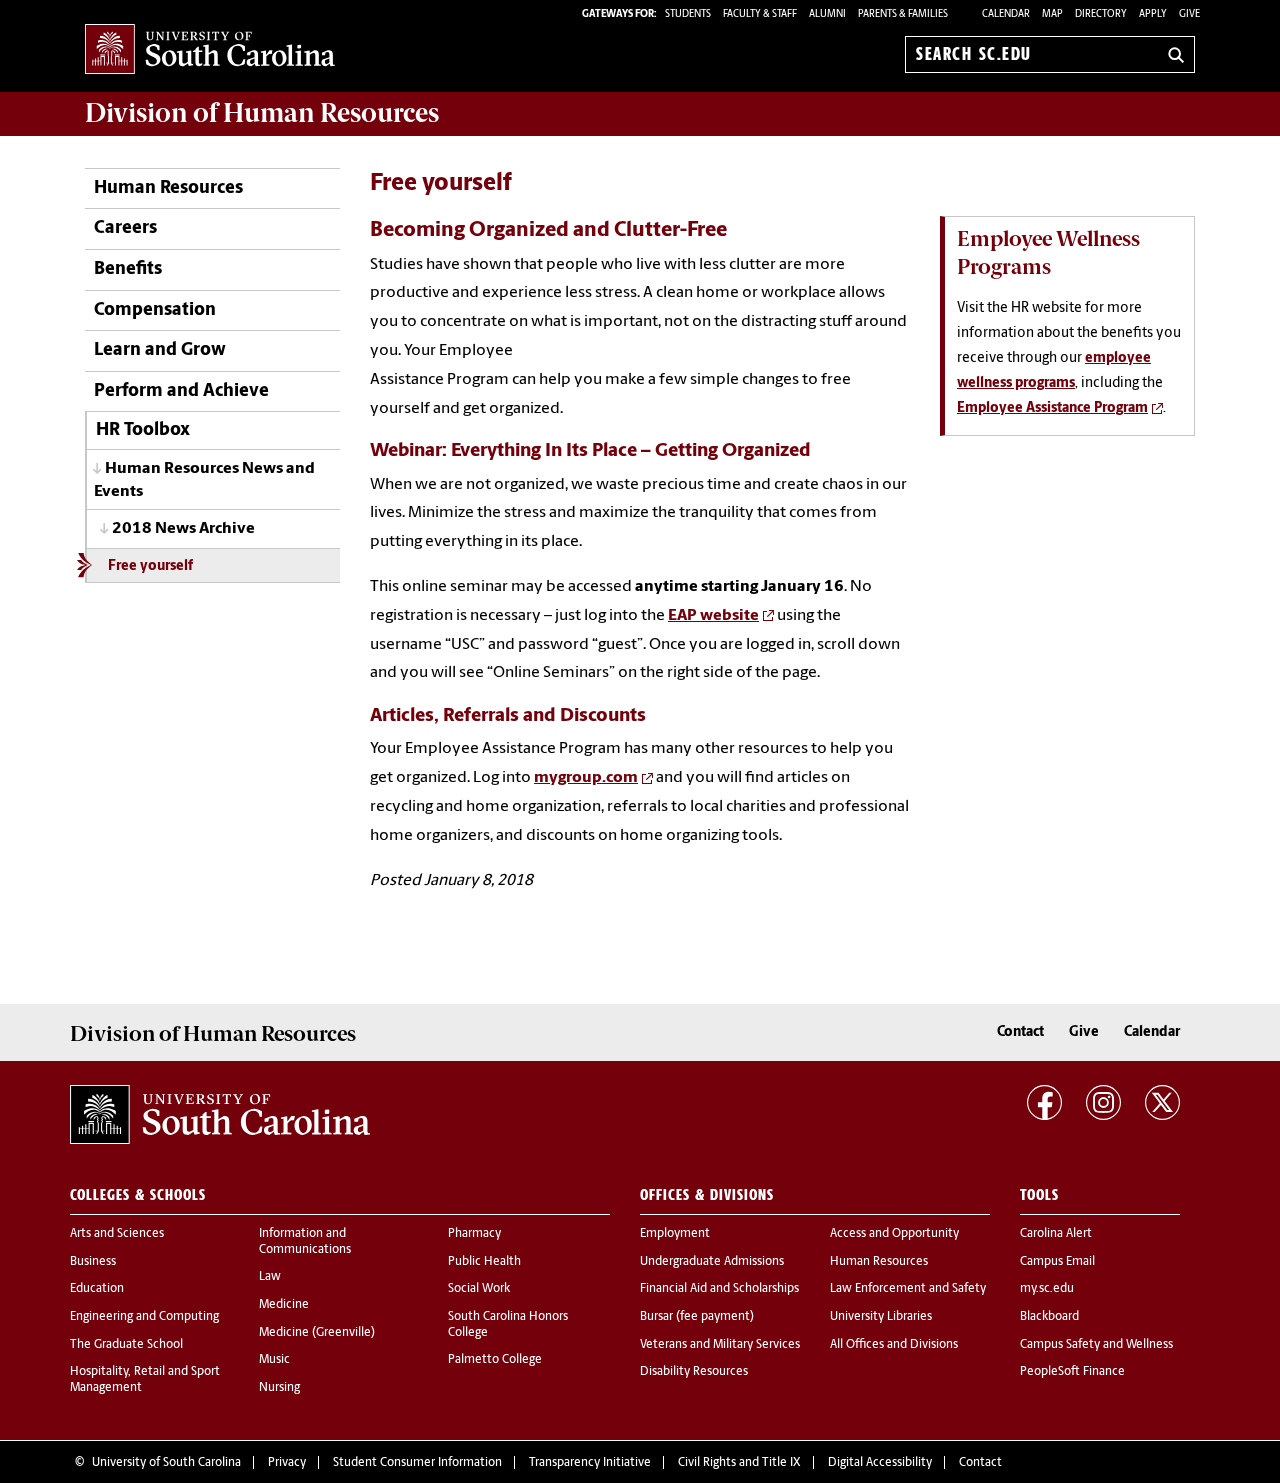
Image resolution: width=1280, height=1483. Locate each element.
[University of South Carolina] (220, 1115)
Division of (262, 113)
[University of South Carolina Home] (210, 50)
